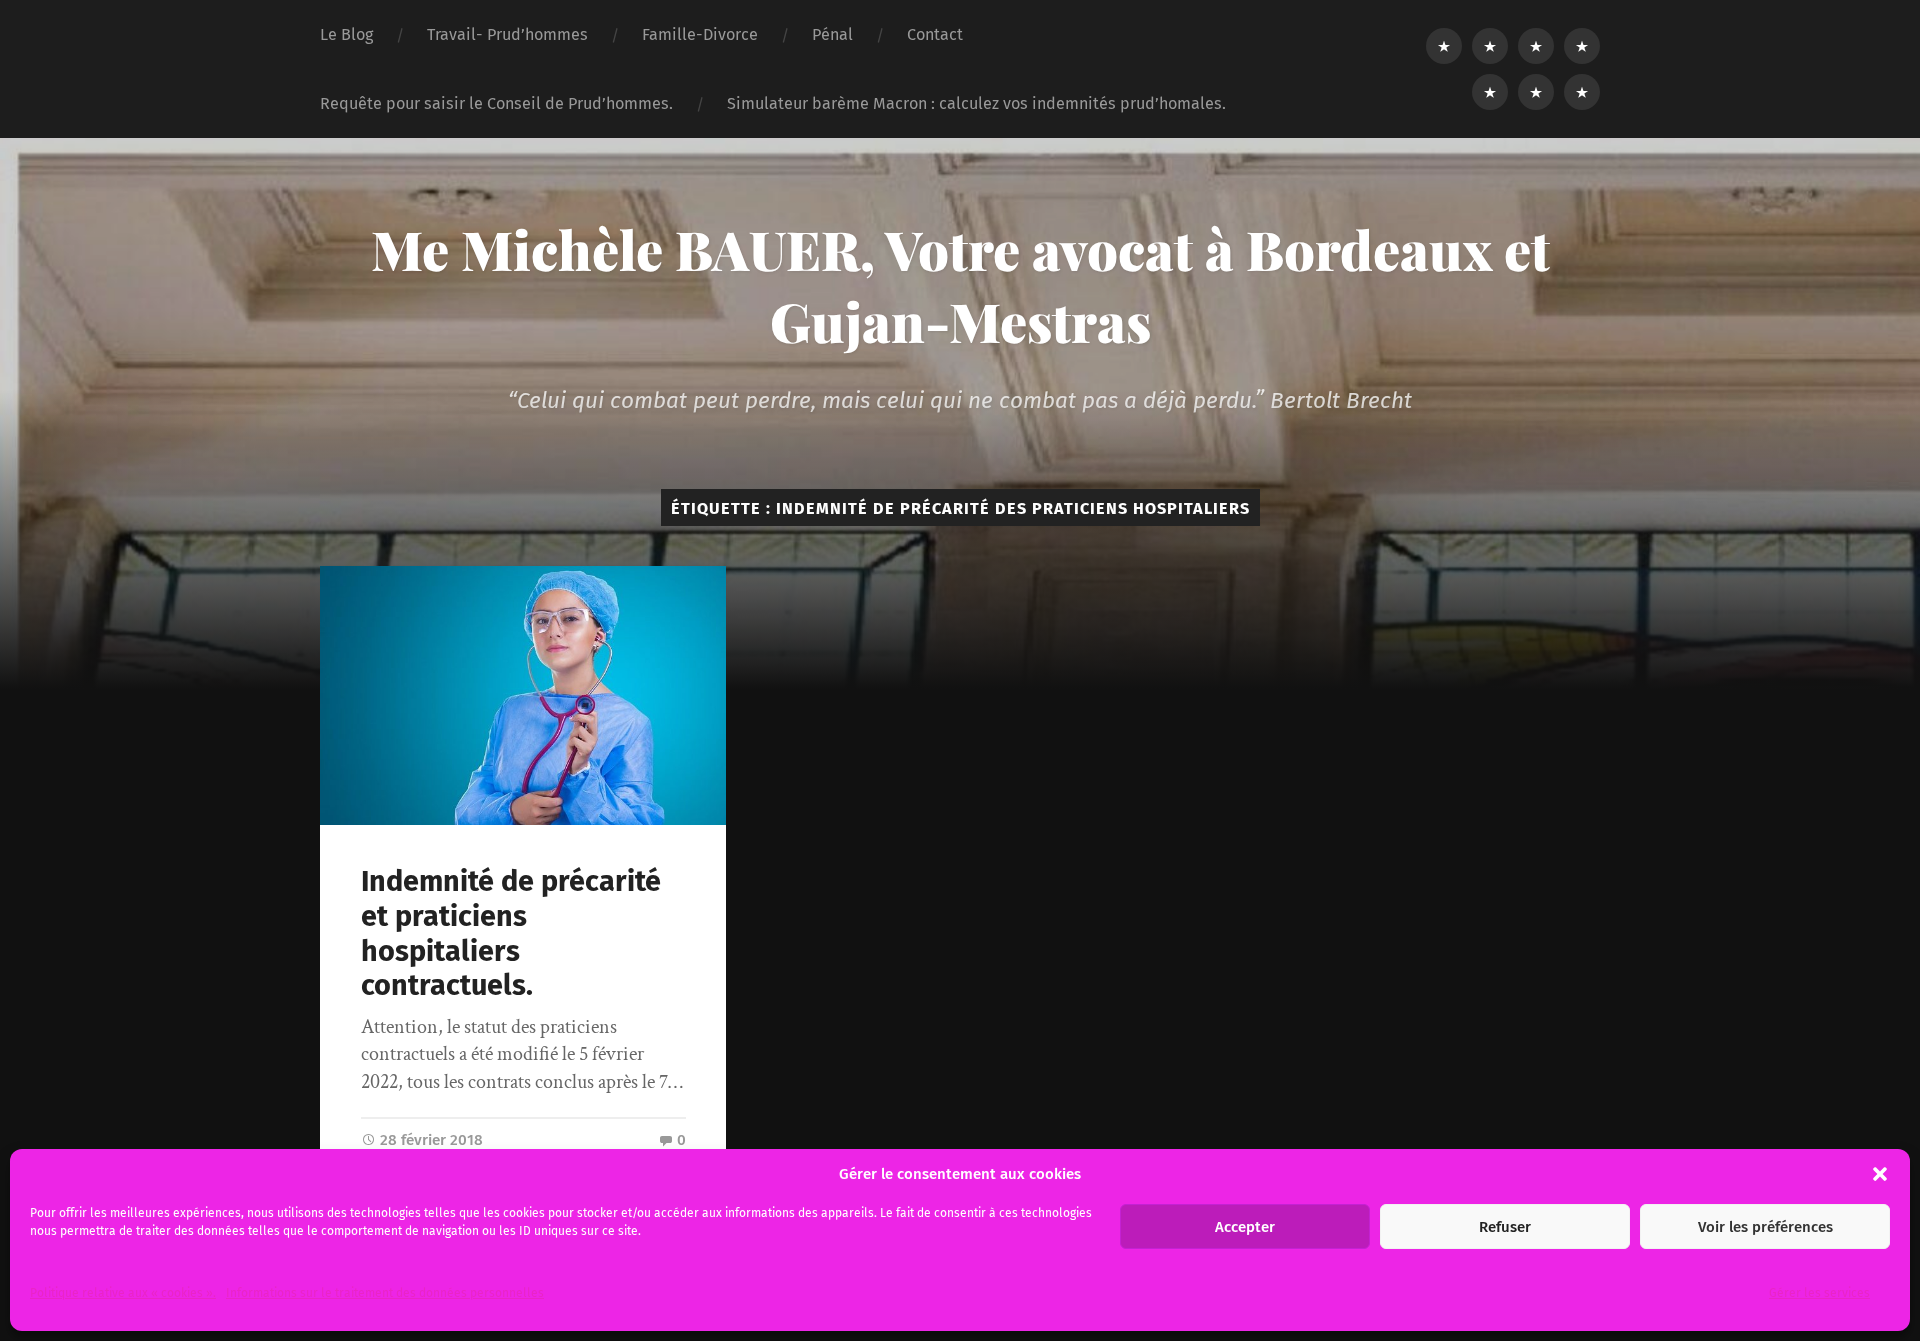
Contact (935, 34)
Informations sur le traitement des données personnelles (385, 1293)
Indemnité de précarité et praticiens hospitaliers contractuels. (511, 933)
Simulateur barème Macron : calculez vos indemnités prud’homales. (976, 103)
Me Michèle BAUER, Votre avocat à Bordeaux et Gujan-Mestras (960, 285)
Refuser (1505, 1227)
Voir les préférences (1765, 1227)
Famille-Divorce (700, 34)
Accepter (1245, 1227)
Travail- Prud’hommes (507, 34)
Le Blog (346, 34)
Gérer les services (1819, 1293)
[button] (1880, 1174)
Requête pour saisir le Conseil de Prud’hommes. (496, 103)
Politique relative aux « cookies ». (123, 1293)
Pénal (832, 34)
